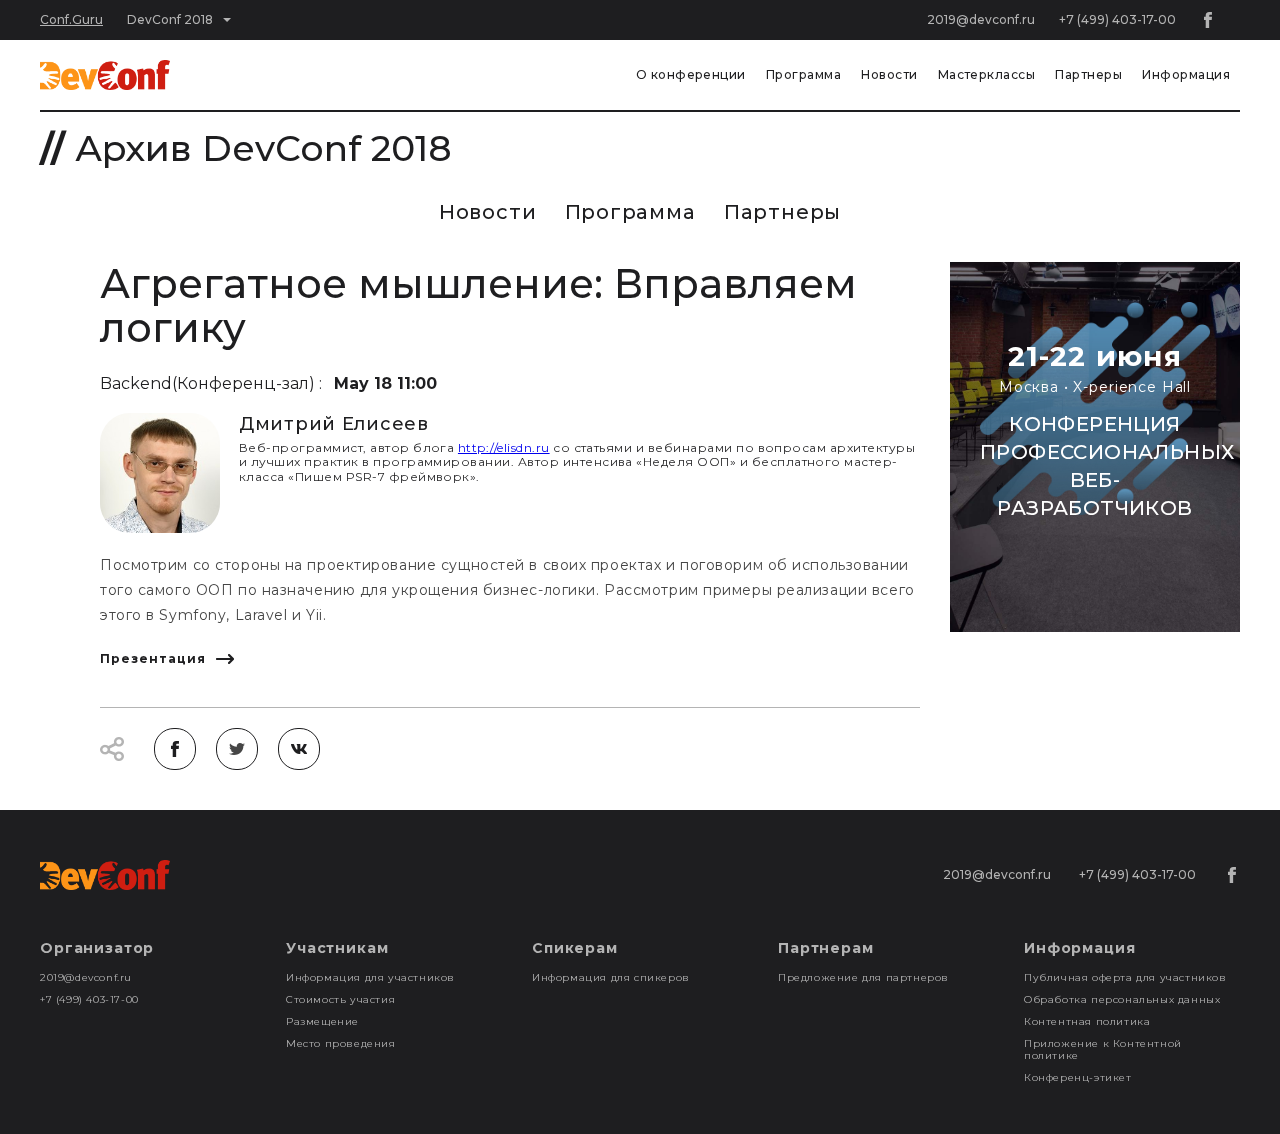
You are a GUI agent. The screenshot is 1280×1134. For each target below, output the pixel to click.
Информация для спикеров (611, 977)
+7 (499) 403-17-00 (1117, 19)
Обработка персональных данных (1122, 999)
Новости (889, 74)
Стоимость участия (340, 999)
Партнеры (1088, 74)
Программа (803, 74)
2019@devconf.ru (981, 19)
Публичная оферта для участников (1125, 977)
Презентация (153, 658)
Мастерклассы (987, 74)
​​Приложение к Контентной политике (1103, 1049)
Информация (1186, 74)
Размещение (322, 1021)
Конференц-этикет (1078, 1077)
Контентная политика (1087, 1021)
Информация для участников (370, 977)
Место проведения (341, 1043)
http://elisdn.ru (504, 447)
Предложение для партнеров (863, 977)
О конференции (691, 74)
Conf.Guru (71, 19)
